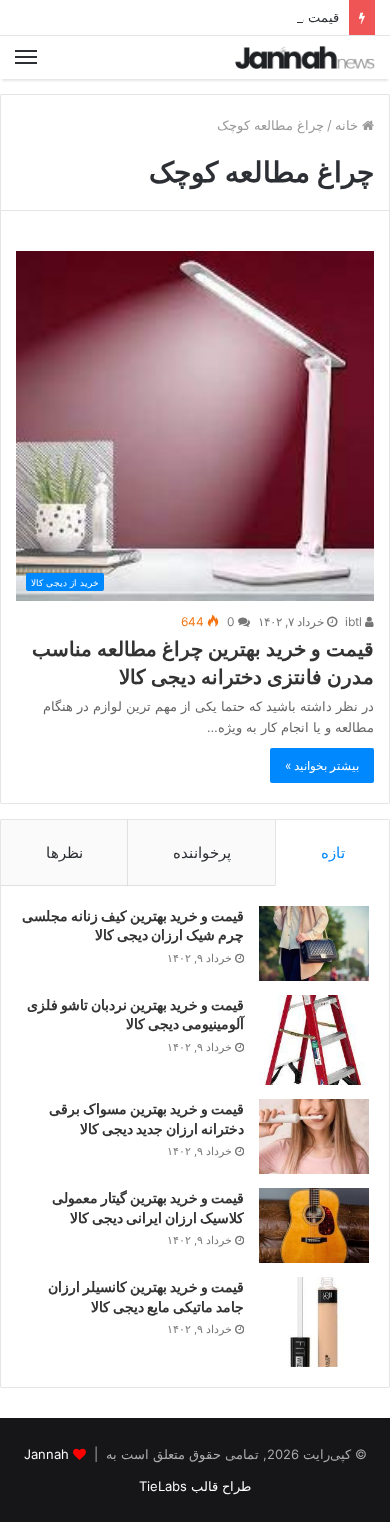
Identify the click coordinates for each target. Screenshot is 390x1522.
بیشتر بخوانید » (322, 765)
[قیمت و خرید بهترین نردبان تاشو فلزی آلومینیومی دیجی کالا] (314, 1040)
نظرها (64, 852)
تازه (333, 852)
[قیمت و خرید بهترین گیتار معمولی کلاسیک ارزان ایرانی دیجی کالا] (314, 1225)
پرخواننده (202, 852)
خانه (348, 125)
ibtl (355, 621)
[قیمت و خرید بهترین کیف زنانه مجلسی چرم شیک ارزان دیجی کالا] (314, 943)
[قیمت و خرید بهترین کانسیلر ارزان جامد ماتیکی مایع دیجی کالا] (314, 1322)
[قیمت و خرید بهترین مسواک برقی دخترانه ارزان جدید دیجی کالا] (314, 1136)
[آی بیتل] (305, 57)
